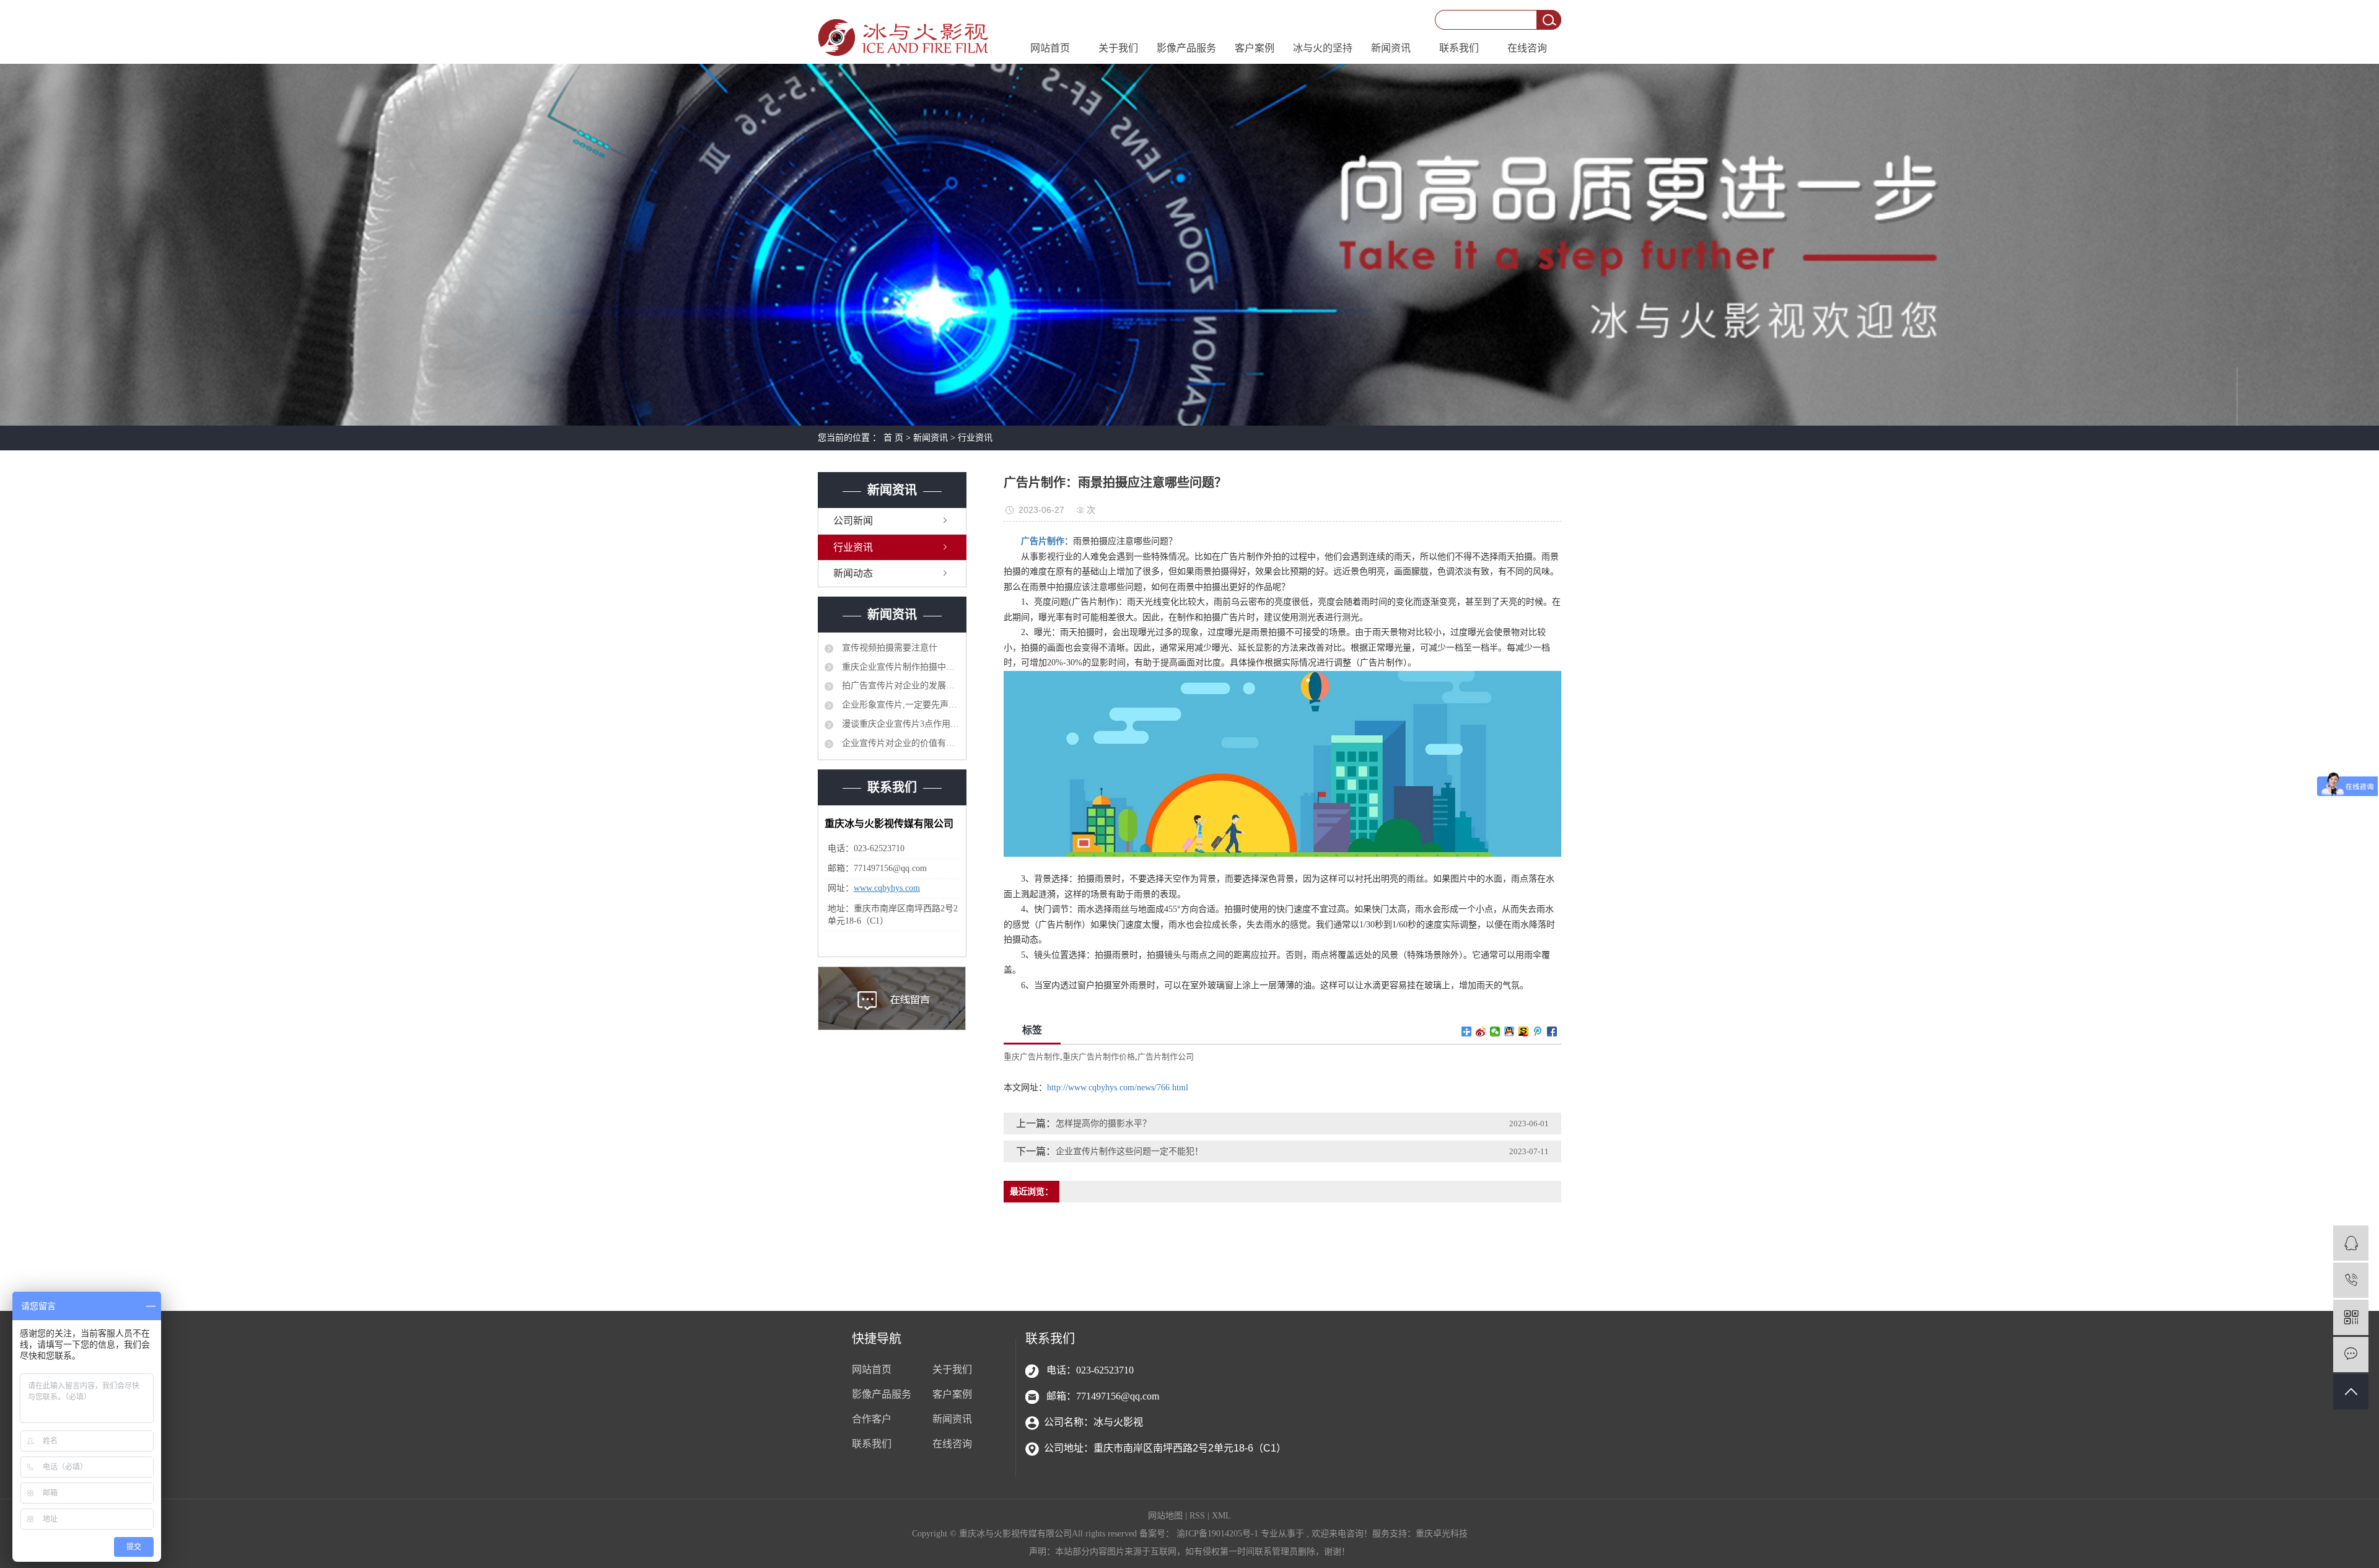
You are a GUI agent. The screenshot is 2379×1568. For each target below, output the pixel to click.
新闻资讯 (1391, 48)
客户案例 (1255, 48)
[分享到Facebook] (1552, 1031)
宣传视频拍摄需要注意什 (888, 648)
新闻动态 (853, 573)
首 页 (893, 438)
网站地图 (1167, 1516)
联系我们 (1459, 48)
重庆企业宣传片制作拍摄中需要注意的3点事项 (900, 667)
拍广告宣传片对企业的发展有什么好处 (900, 685)
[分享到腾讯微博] (1538, 1031)
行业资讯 (975, 438)
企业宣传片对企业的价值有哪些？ (900, 743)
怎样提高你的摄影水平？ (1103, 1123)
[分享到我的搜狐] (1524, 1031)
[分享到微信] (1495, 1031)
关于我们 (1118, 48)
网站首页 (1050, 48)
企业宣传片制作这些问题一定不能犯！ (1129, 1151)
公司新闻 (853, 521)
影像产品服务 (1186, 48)
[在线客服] (2351, 1243)
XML (1221, 1516)
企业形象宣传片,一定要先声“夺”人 (900, 705)
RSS (1197, 1516)
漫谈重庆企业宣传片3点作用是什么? (900, 724)
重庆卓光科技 (1442, 1534)
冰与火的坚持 (1323, 48)
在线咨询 (1527, 48)
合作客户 (872, 1419)
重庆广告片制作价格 (1099, 1057)
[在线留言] (2351, 1355)
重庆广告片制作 (1032, 1057)
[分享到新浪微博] (1481, 1031)
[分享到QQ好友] (1509, 1031)
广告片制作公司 (1166, 1057)
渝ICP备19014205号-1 (1217, 1534)
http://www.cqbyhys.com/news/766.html (1118, 1088)
